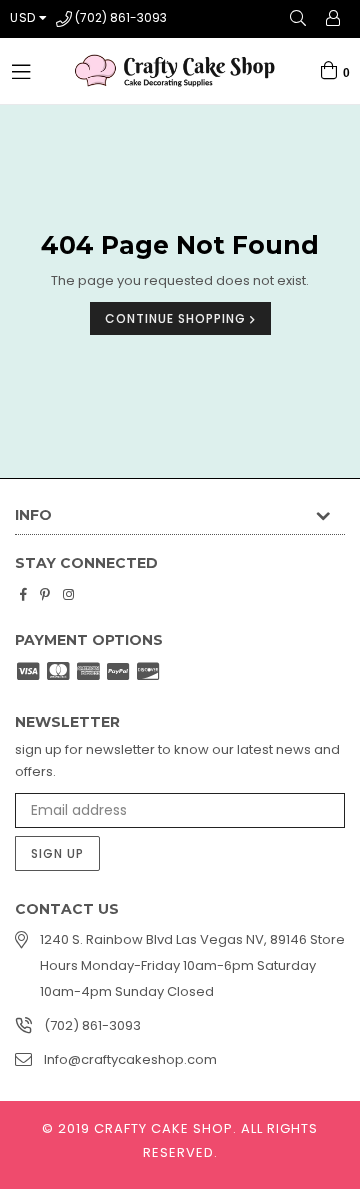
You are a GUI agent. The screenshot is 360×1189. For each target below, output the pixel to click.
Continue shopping (177, 318)
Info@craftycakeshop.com (130, 1059)
